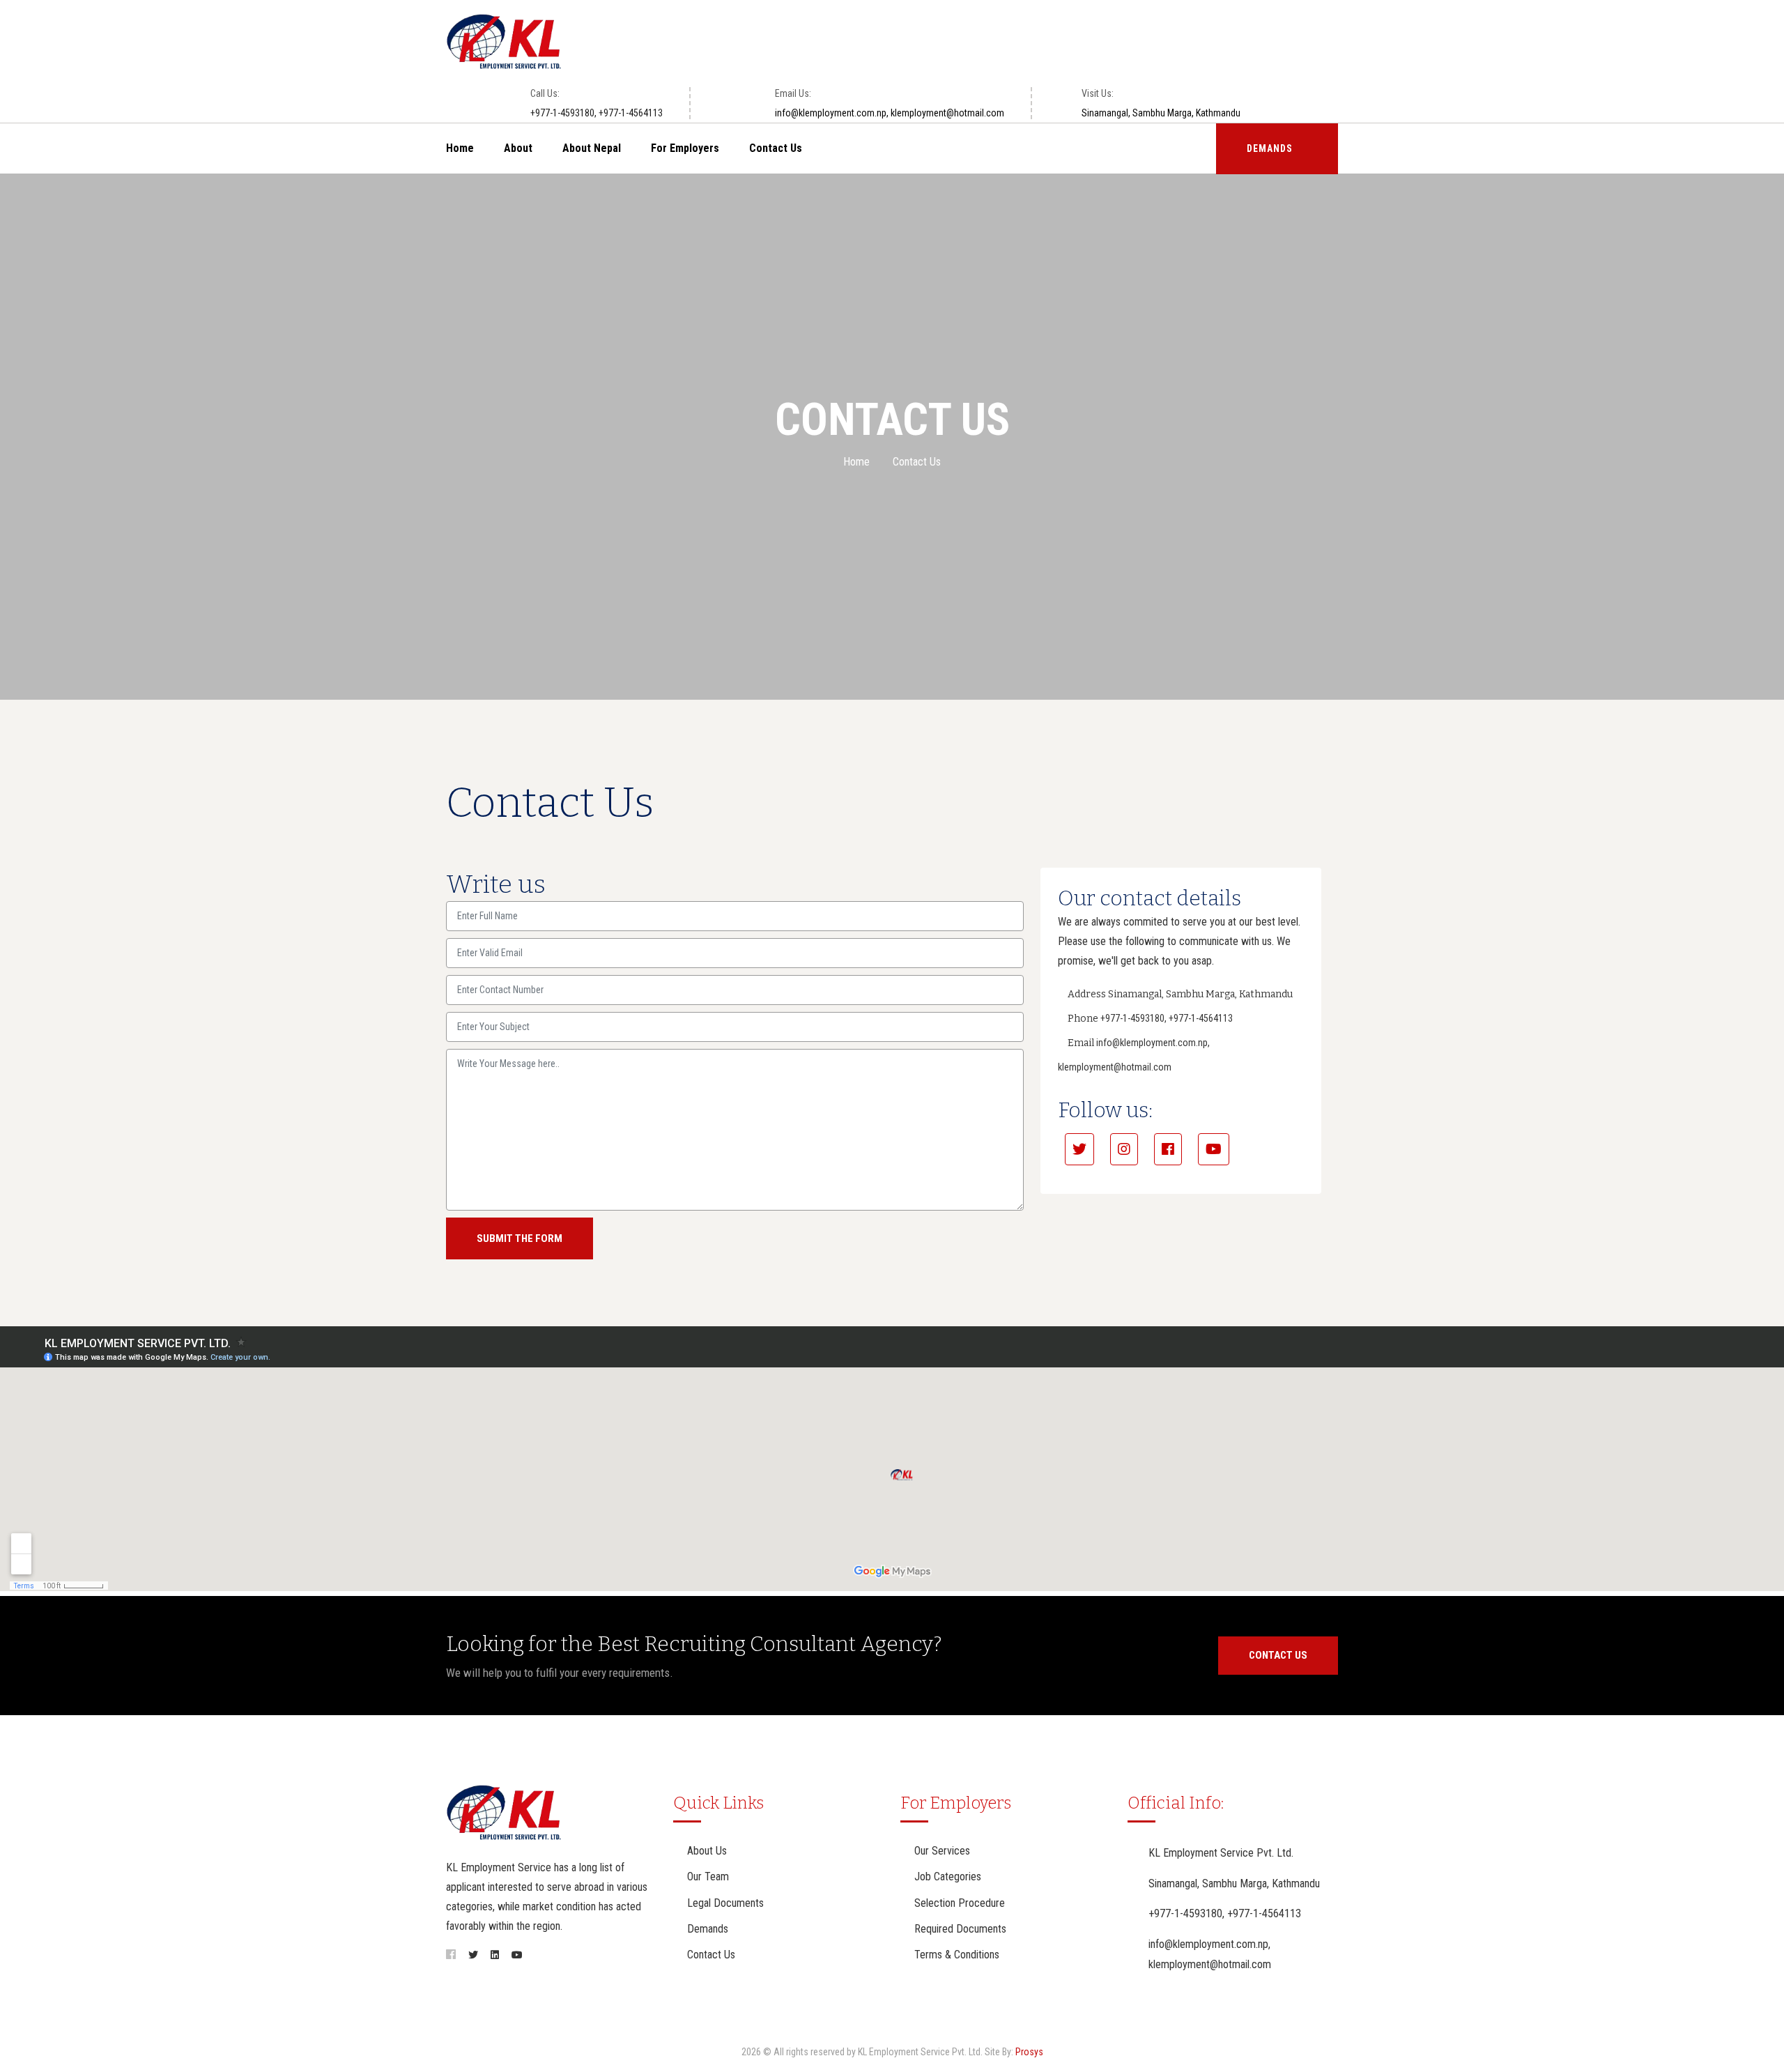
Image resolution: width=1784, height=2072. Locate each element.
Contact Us (776, 148)
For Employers (685, 148)
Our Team (708, 1877)
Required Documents (960, 1929)
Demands (708, 1929)
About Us (707, 1851)
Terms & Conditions (957, 1955)
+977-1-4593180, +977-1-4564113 (597, 113)
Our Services (942, 1851)
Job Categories (948, 1877)
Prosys (1029, 2052)
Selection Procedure (960, 1903)
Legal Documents (725, 1903)
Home (460, 148)
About (518, 148)
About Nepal (592, 148)
